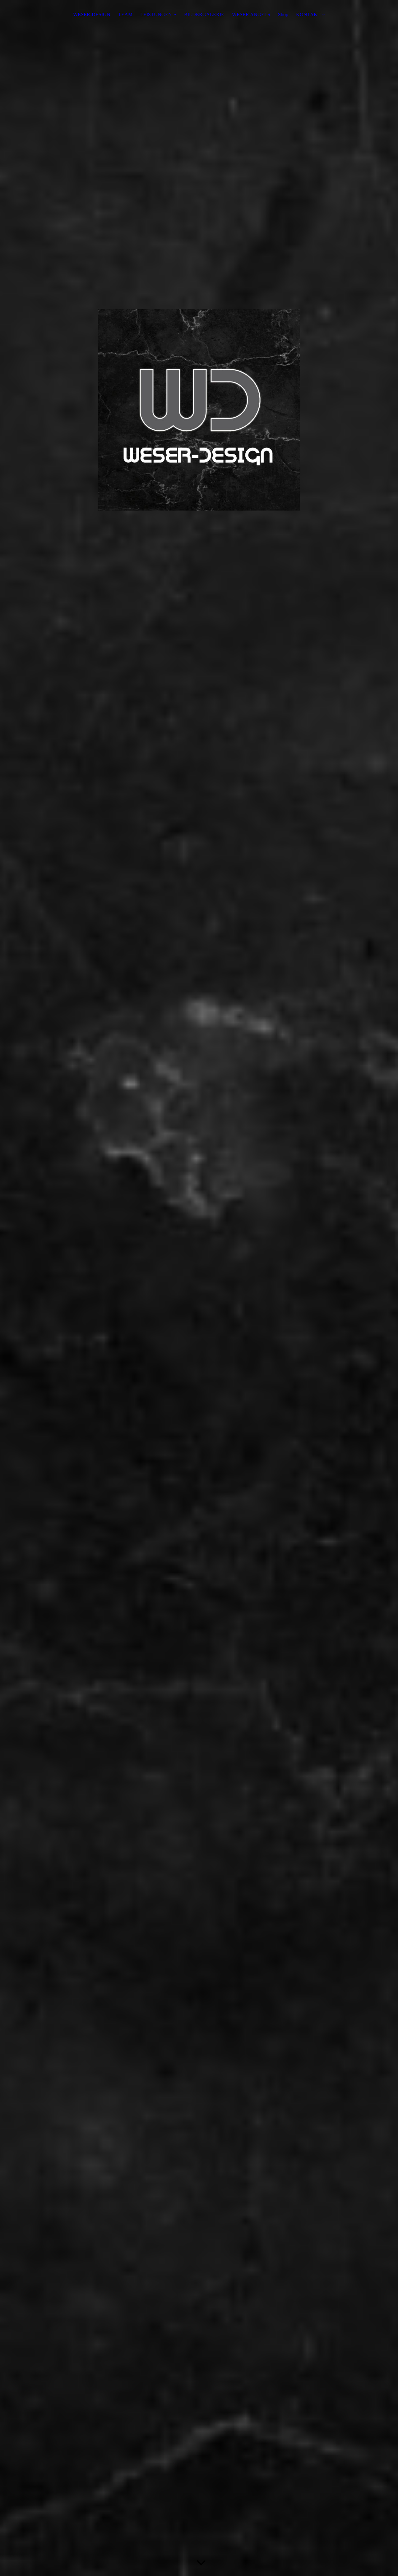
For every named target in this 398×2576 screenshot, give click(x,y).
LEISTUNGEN (156, 14)
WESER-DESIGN (92, 14)
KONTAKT (308, 14)
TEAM (125, 14)
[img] (199, 1288)
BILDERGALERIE (204, 14)
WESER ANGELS (251, 14)
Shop (283, 14)
